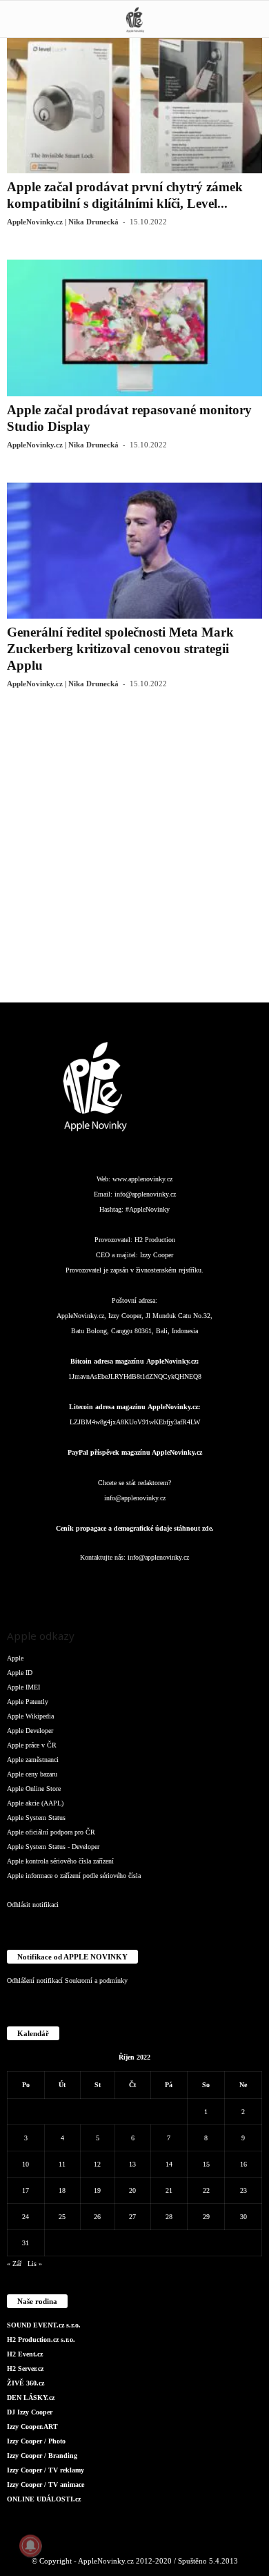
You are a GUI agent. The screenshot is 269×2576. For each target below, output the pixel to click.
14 (169, 2164)
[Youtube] (218, 1585)
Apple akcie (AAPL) (35, 1803)
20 (132, 2190)
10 (26, 2164)
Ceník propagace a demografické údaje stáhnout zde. (135, 1528)
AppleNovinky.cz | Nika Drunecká (63, 222)
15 (206, 2164)
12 (97, 2164)
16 (243, 2164)
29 (206, 2217)
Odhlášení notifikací (35, 1981)
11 (62, 2164)
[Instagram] (81, 1585)
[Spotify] (163, 1585)
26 (97, 2217)
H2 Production (155, 1240)
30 (243, 2217)
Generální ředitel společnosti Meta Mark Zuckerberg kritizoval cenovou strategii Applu (120, 649)
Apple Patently (28, 1702)
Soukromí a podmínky (96, 1981)
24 (26, 2217)
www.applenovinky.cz (142, 1179)
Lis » (35, 2264)
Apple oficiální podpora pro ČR (51, 1832)
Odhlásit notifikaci (33, 1905)
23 (243, 2190)
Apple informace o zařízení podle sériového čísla (74, 1876)
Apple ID (20, 1673)
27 (132, 2217)
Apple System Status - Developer (53, 1847)
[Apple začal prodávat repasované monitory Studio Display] (134, 328)
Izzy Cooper (157, 1255)
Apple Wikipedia (30, 1716)
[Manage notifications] (30, 2546)
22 (206, 2190)
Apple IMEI (23, 1687)
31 (26, 2243)
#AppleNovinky (148, 1209)
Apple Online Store (34, 1789)
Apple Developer (30, 1731)
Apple (15, 1658)
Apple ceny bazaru (32, 1774)
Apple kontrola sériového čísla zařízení (60, 1861)
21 (169, 2190)
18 (62, 2190)
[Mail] (136, 1585)
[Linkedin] (108, 1585)
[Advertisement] (134, 856)
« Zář (14, 2264)
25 (62, 2217)
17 (26, 2190)
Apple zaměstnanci (33, 1760)
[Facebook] (53, 1585)
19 (97, 2190)
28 (169, 2217)
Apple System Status (36, 1818)
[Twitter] (191, 1585)
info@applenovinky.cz (145, 1194)
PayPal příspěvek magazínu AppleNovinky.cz (135, 1452)
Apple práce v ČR (32, 1745)
